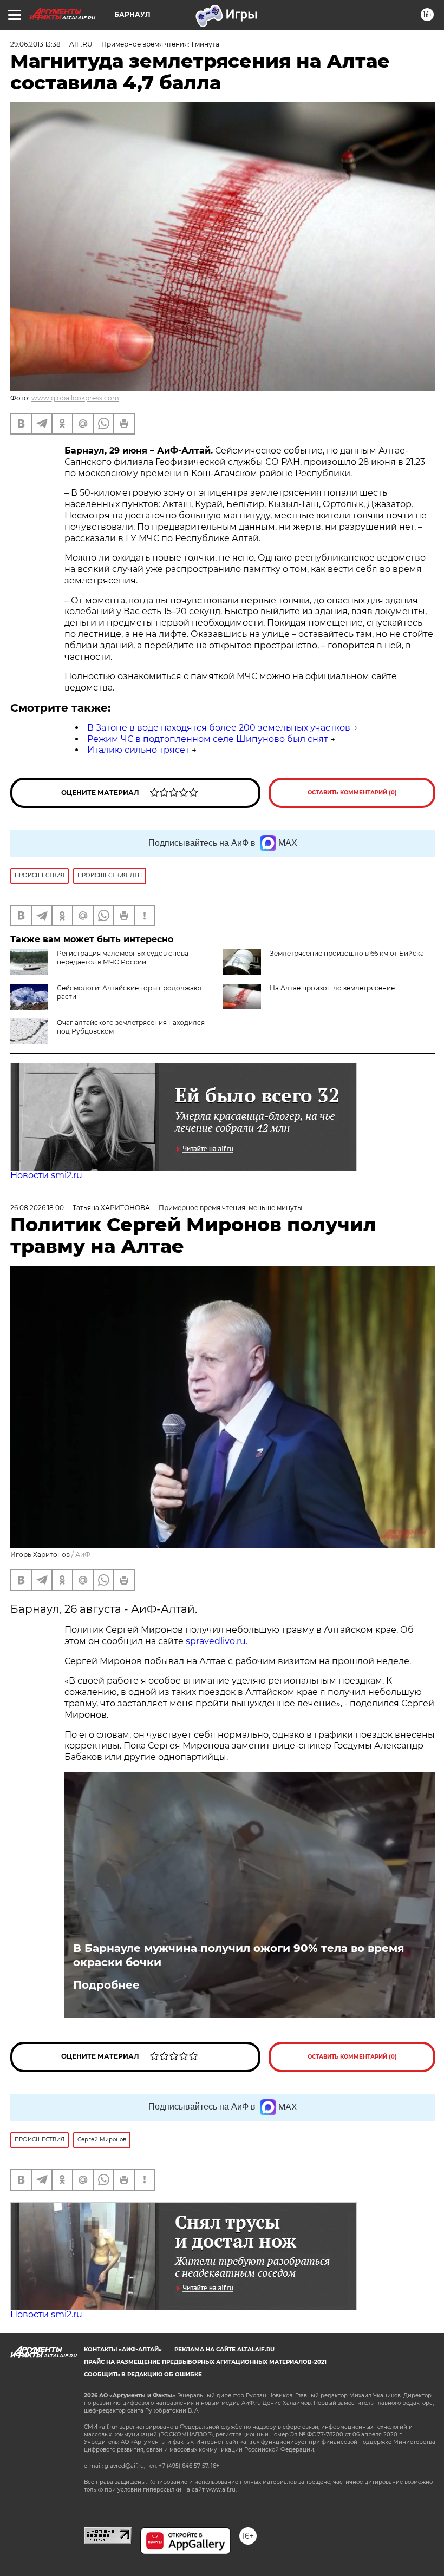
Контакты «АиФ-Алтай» (123, 2350)
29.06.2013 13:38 (35, 44)
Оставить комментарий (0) (352, 793)
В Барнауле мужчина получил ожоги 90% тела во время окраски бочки (239, 1955)
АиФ (83, 1555)
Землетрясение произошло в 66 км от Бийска (347, 953)
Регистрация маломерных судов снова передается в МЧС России (123, 958)
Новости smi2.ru (46, 1175)
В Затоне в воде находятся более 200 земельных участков (219, 728)
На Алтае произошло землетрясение (332, 988)
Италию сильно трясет (138, 750)
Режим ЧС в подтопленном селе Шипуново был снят (208, 739)
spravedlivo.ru (216, 1641)
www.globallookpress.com (75, 398)
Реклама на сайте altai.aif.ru (224, 2350)
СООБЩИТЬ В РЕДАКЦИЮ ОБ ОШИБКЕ (143, 2374)
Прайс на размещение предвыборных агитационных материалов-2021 (205, 2362)
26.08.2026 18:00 (37, 1208)
